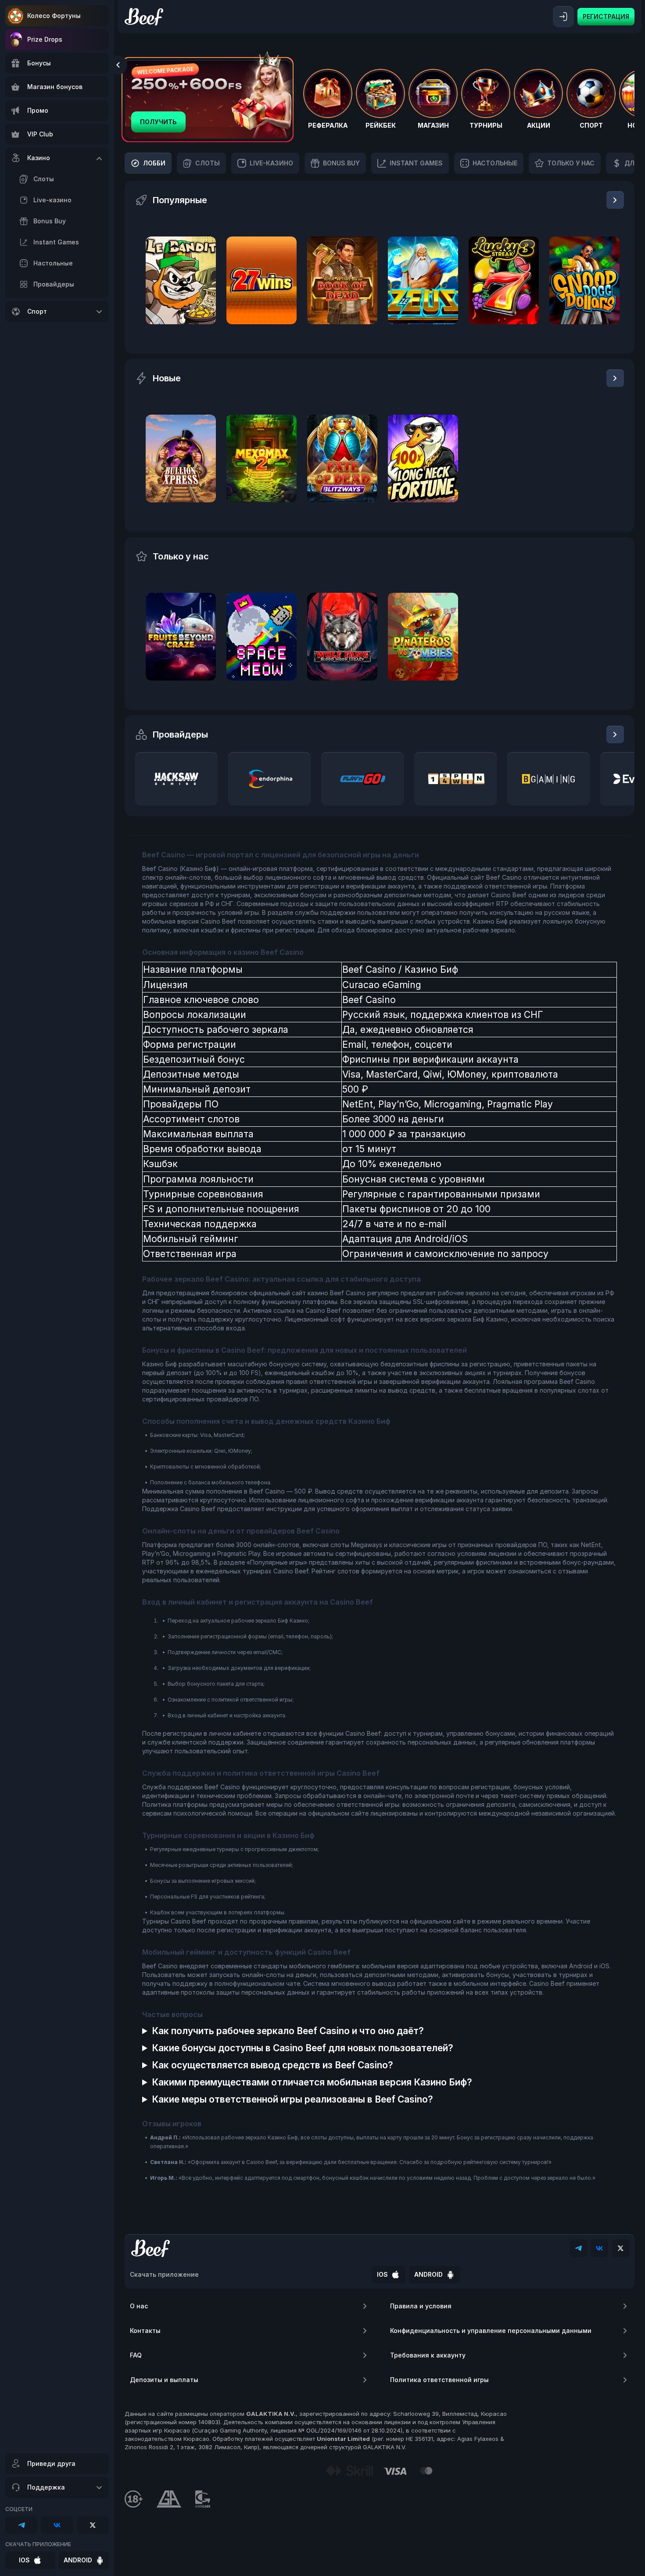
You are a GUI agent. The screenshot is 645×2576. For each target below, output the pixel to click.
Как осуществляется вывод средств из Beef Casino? (272, 2065)
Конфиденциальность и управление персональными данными (491, 2331)
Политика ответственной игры (439, 2380)
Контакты (145, 2331)
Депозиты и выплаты (164, 2380)
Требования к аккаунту (428, 2355)
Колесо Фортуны (54, 16)
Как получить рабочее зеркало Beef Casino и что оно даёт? (288, 2031)
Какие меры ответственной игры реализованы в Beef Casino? (292, 2099)
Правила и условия (421, 2306)
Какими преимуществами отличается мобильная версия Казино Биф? (312, 2082)
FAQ (136, 2355)
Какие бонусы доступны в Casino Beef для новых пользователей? (303, 2048)
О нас (139, 2306)
